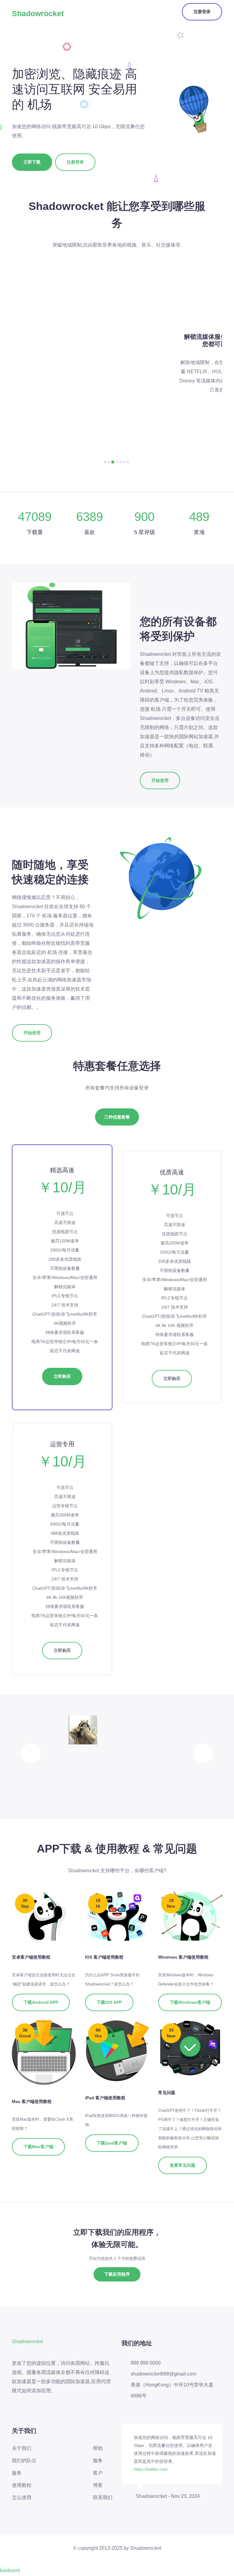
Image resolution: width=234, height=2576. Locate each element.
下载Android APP (41, 2002)
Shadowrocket (38, 13)
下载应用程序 (117, 2274)
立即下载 (32, 162)
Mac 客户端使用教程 (32, 2101)
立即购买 (62, 1376)
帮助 (98, 2448)
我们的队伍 (24, 2460)
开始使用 (160, 780)
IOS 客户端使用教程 (104, 1957)
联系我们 (103, 2497)
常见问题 (167, 2093)
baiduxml (10, 2570)
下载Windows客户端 (190, 2002)
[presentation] (31, 1753)
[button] (105, 462)
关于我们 (22, 2448)
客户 (98, 2473)
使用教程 (22, 2485)
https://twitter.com (151, 2469)
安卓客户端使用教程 (31, 1957)
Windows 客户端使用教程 (183, 1957)
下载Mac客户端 (38, 2147)
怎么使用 (22, 2497)
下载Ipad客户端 (112, 2143)
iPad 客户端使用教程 (105, 2098)
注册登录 (202, 12)
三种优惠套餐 (117, 1117)
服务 (17, 2473)
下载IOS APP (109, 2002)
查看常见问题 (183, 2165)
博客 (98, 2485)
